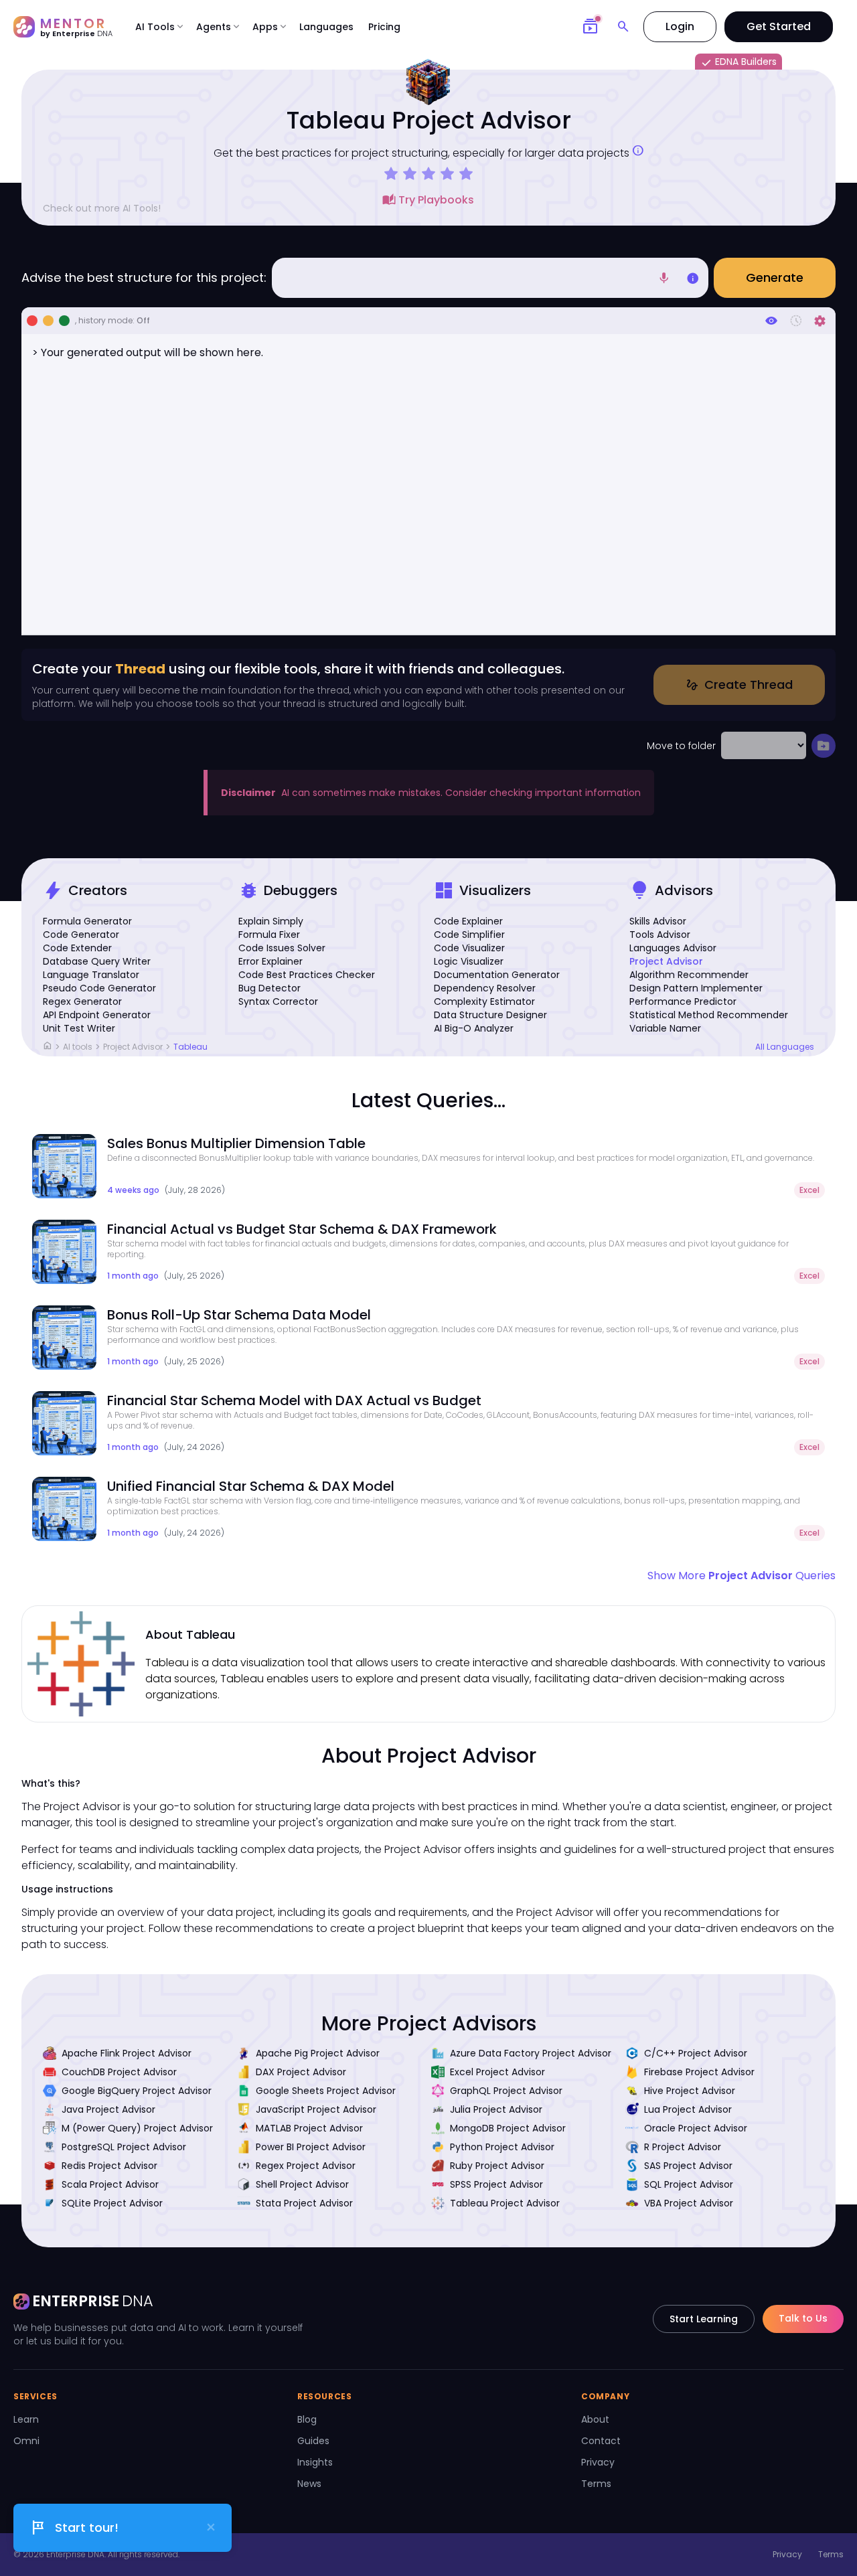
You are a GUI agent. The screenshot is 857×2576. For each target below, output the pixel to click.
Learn (26, 2419)
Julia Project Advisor (496, 2109)
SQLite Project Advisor (112, 2203)
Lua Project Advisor (688, 2109)
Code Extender (77, 948)
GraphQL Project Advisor (506, 2091)
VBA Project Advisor (689, 2203)
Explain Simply (271, 921)
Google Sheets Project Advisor (326, 2091)
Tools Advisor (660, 935)
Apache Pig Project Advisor (318, 2053)
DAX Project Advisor (301, 2072)
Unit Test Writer (79, 1028)
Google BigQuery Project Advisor (137, 2091)
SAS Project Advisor (688, 2166)
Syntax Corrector (278, 1001)
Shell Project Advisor (302, 2184)
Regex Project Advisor (306, 2166)
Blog (307, 2419)
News (309, 2484)
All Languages (785, 1047)
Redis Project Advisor (109, 2166)
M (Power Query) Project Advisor (137, 2128)
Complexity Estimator (484, 1001)
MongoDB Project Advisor (508, 2128)
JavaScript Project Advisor (316, 2109)
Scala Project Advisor (110, 2184)
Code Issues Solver (282, 948)
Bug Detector (269, 988)
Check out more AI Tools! (102, 208)
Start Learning (704, 2319)
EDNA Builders (738, 62)
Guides (313, 2441)
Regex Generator (82, 1001)
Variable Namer (665, 1028)
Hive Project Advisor (690, 2091)
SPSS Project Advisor (496, 2184)
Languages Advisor (673, 948)
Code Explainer (468, 921)
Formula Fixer (269, 935)
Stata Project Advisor (304, 2203)
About (595, 2419)
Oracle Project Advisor (696, 2128)
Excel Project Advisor (497, 2072)
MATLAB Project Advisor (309, 2128)
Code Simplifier (469, 935)
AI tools (78, 1047)
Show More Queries (742, 1576)
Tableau (190, 1047)
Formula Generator (87, 921)
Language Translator (91, 975)
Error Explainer (270, 961)
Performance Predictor (683, 1001)
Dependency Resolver (485, 988)
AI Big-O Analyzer (474, 1028)
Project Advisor (666, 961)
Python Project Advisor (502, 2147)
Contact (601, 2441)
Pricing (384, 27)
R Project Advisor (683, 2147)
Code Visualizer (469, 948)
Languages (326, 27)
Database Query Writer (97, 961)
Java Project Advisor (108, 2109)
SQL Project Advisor (689, 2184)
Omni (26, 2441)
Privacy (598, 2462)
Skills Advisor (658, 921)
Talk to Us (803, 2318)
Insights (315, 2462)
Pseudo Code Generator (99, 988)
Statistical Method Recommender (709, 1015)
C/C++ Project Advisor (696, 2053)
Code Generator (81, 935)
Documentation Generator (497, 975)
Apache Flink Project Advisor (127, 2053)
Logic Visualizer (469, 961)
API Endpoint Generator (97, 1015)
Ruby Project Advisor (497, 2166)
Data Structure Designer (490, 1015)
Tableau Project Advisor (505, 2203)
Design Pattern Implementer (696, 988)
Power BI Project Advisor (311, 2147)
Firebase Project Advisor (699, 2072)
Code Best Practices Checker (307, 975)
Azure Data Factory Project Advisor (531, 2053)
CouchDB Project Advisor (119, 2072)
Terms (596, 2484)
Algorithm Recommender (689, 975)
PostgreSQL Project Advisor (124, 2147)
